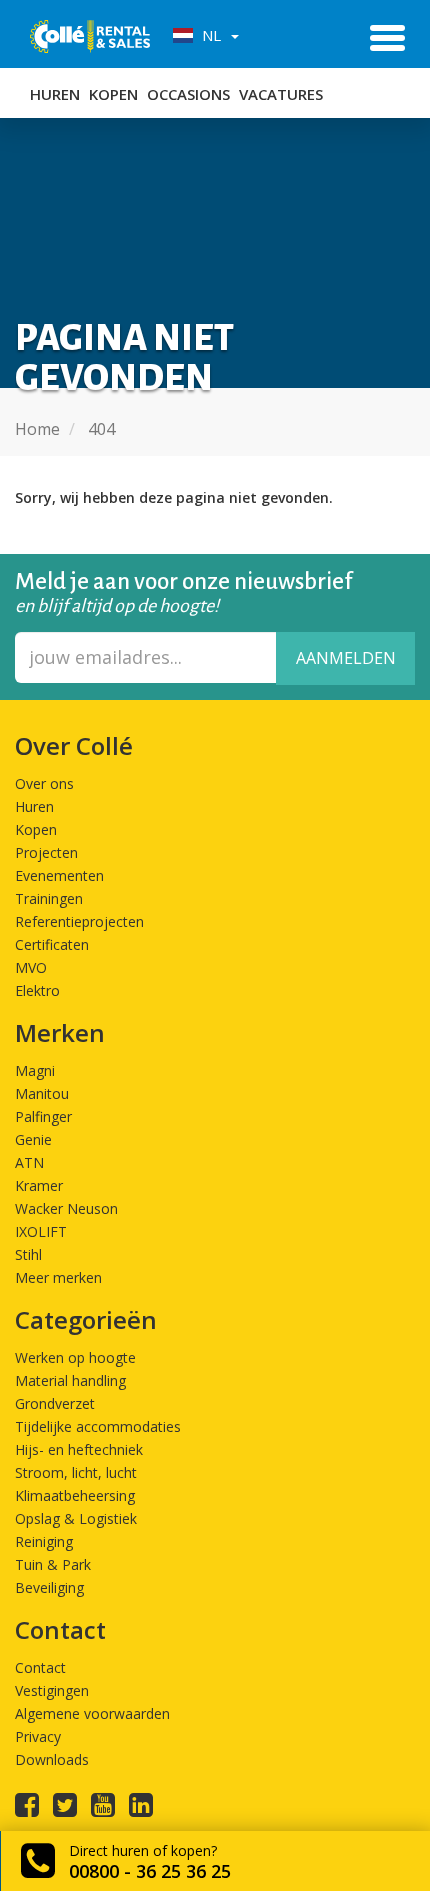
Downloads (52, 1759)
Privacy (38, 1736)
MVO (31, 967)
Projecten (46, 852)
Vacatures (281, 94)
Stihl (28, 1254)
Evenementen (59, 875)
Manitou (42, 1093)
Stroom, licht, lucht (76, 1472)
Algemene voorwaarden (92, 1713)
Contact (40, 1667)
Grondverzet (55, 1403)
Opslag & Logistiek (76, 1518)
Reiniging (44, 1541)
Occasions (188, 94)
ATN (29, 1162)
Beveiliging (49, 1587)
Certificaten (52, 944)
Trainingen (49, 898)
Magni (35, 1070)
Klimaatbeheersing (75, 1495)
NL (209, 35)
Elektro (37, 990)
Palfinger (43, 1116)
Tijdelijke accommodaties (98, 1426)
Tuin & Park (53, 1564)
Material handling (70, 1380)
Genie (33, 1139)
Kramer (39, 1185)
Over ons (44, 783)
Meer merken (58, 1277)
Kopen (113, 94)
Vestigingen (52, 1690)
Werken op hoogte (75, 1357)
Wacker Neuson (66, 1208)
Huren (55, 94)
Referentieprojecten (79, 921)
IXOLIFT (41, 1231)
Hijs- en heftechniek (79, 1449)
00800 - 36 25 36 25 (150, 1871)
